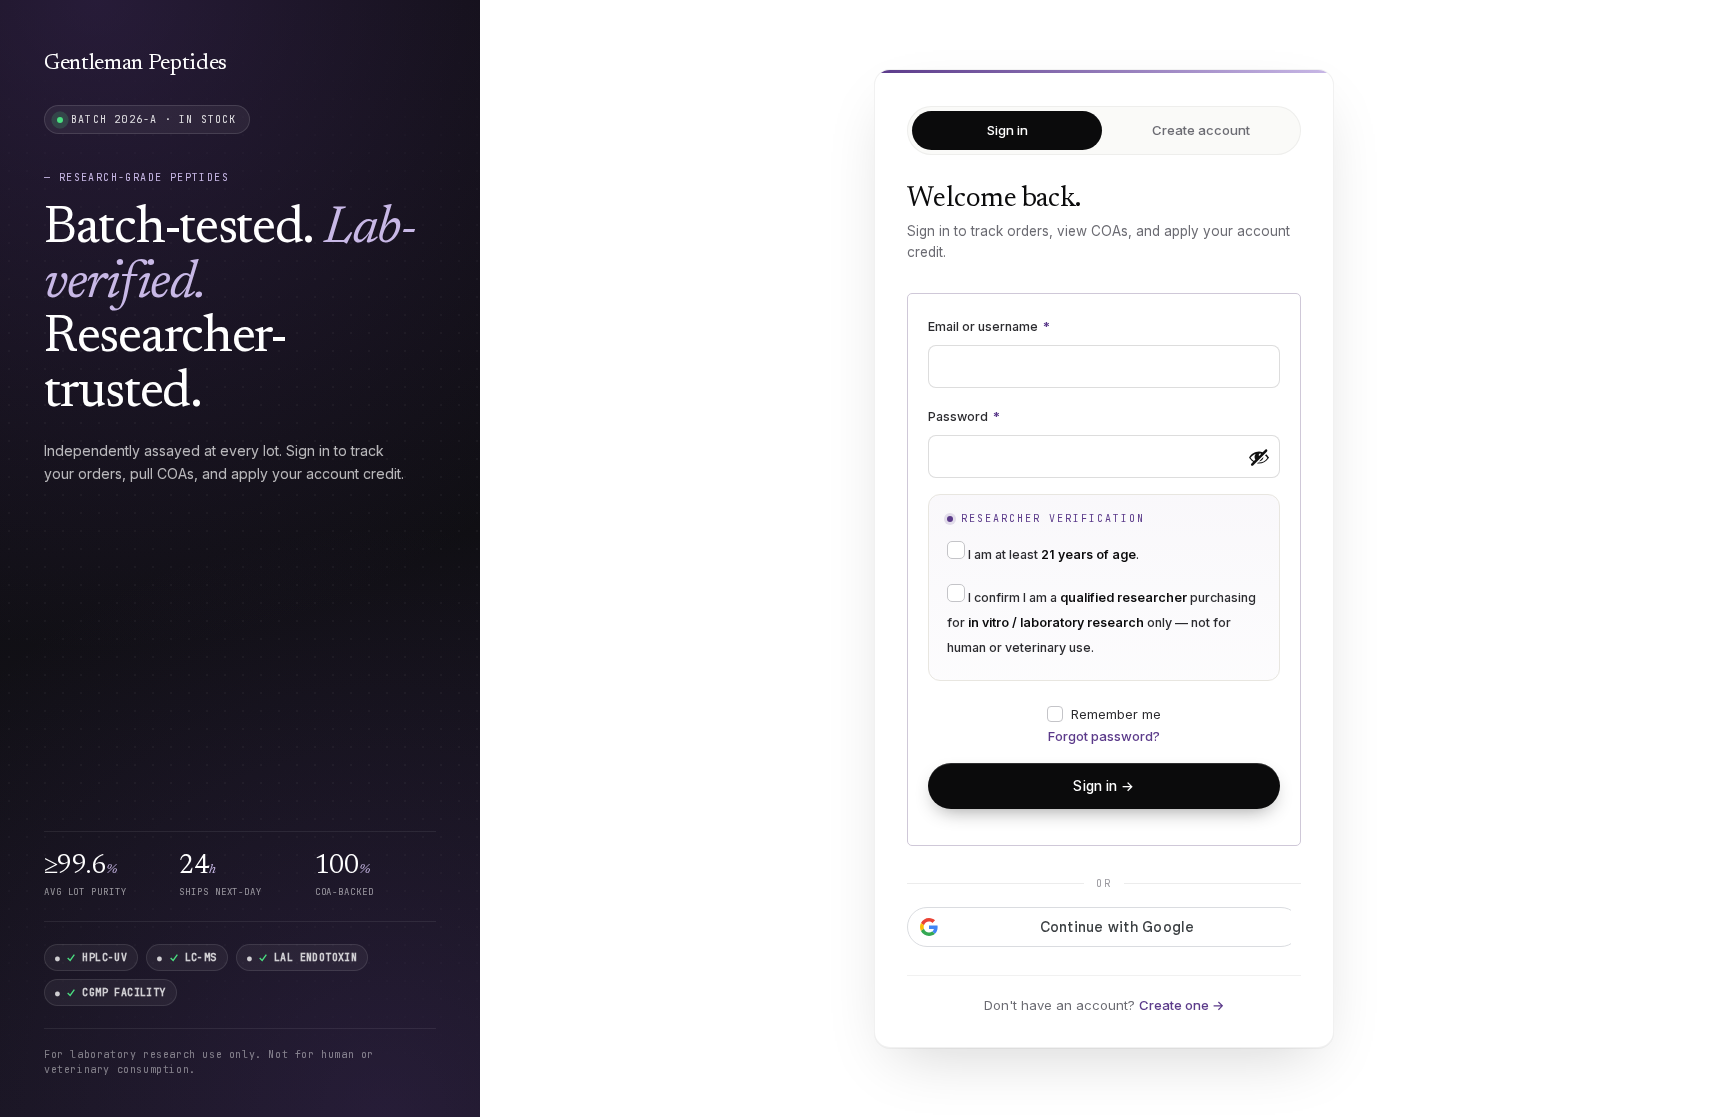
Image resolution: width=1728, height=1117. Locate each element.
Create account (1201, 130)
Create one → (1181, 1005)
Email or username (989, 326)
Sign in (1007, 130)
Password (964, 416)
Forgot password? (1104, 736)
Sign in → (1103, 786)
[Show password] (1259, 457)
